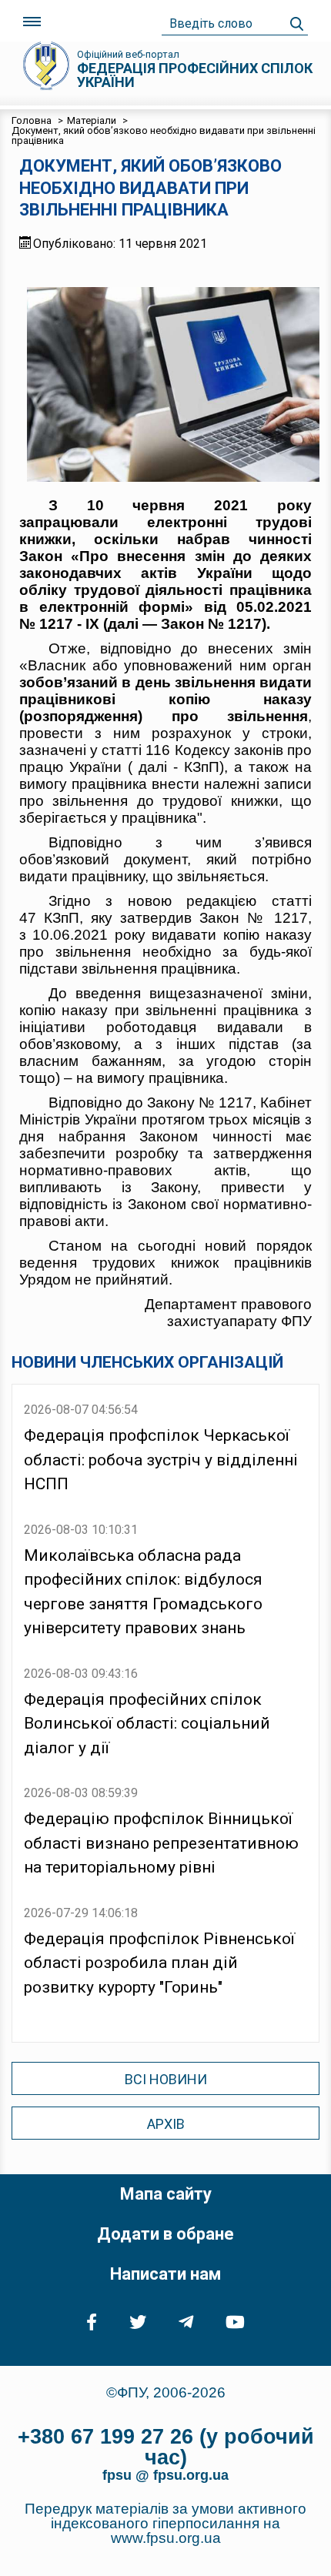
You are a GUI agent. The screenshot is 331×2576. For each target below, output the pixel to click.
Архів (166, 2124)
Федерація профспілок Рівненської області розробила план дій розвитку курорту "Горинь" (159, 1963)
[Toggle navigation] (32, 22)
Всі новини (166, 2079)
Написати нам (165, 2274)
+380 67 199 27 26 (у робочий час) (166, 2447)
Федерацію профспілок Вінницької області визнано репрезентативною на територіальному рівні (161, 1843)
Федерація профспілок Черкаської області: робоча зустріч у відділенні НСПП (161, 1460)
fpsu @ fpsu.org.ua (165, 2475)
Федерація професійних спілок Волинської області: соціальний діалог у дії (147, 1724)
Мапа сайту (166, 2194)
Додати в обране (165, 2234)
